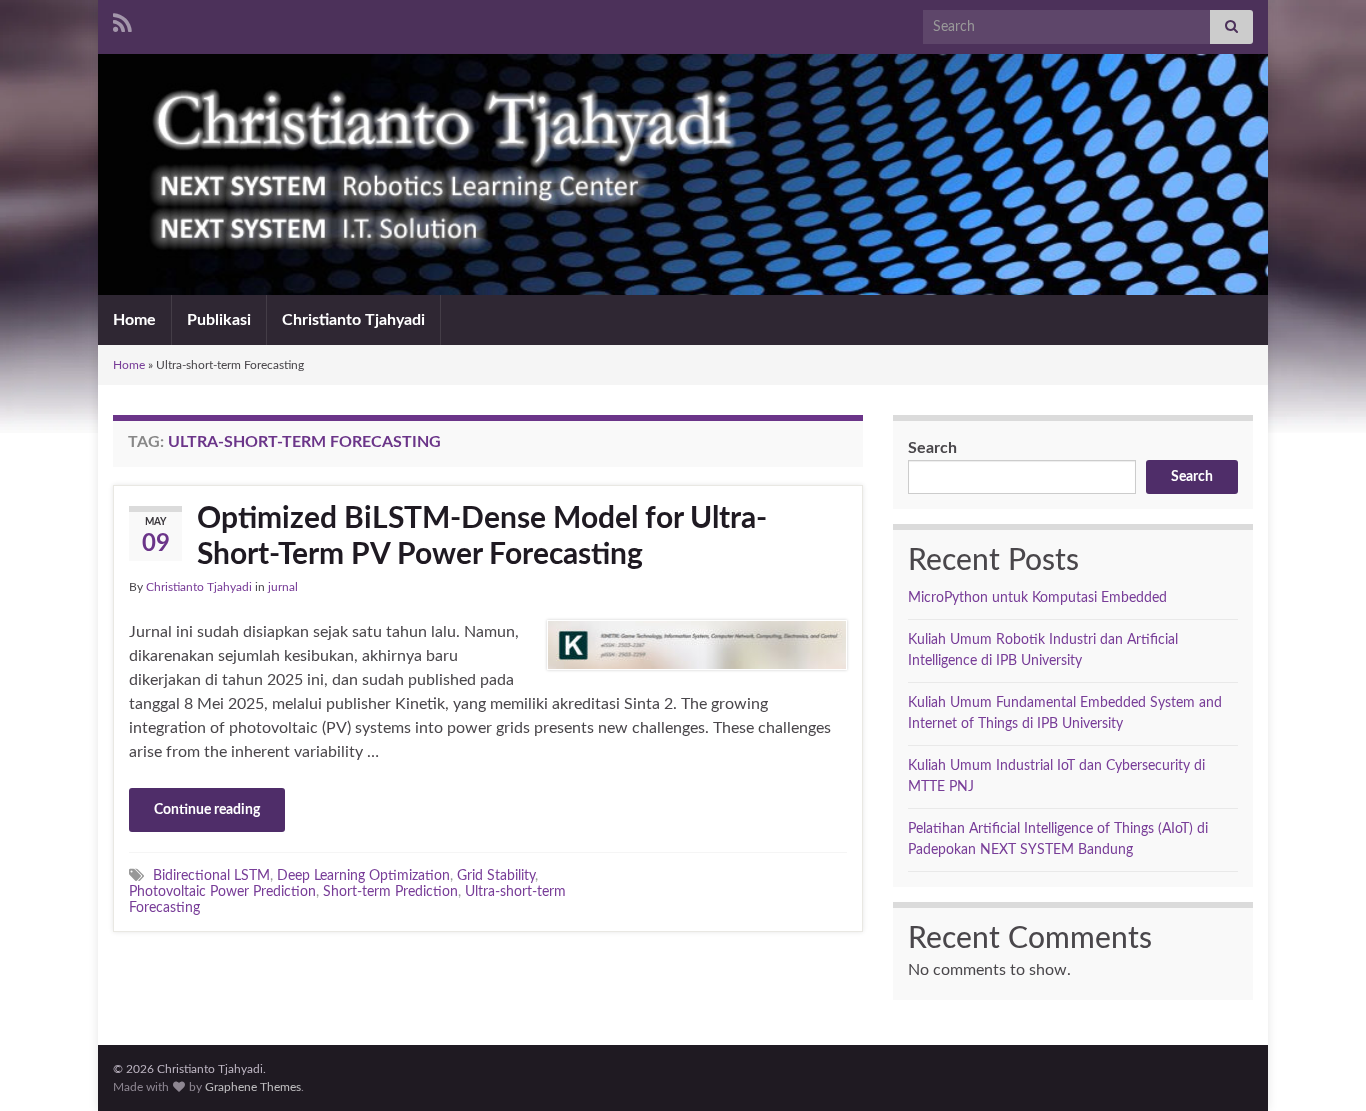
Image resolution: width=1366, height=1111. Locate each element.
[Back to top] (1321, 1066)
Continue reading (207, 810)
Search (932, 448)
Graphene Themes (253, 1087)
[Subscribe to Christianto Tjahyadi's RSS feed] (122, 22)
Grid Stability (496, 875)
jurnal (283, 587)
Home (134, 320)
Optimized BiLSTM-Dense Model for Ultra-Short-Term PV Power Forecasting (482, 537)
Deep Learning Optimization (363, 875)
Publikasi (219, 320)
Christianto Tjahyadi (353, 320)
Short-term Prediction (390, 891)
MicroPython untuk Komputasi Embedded (1037, 598)
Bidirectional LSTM (211, 875)
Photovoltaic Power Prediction (222, 891)
